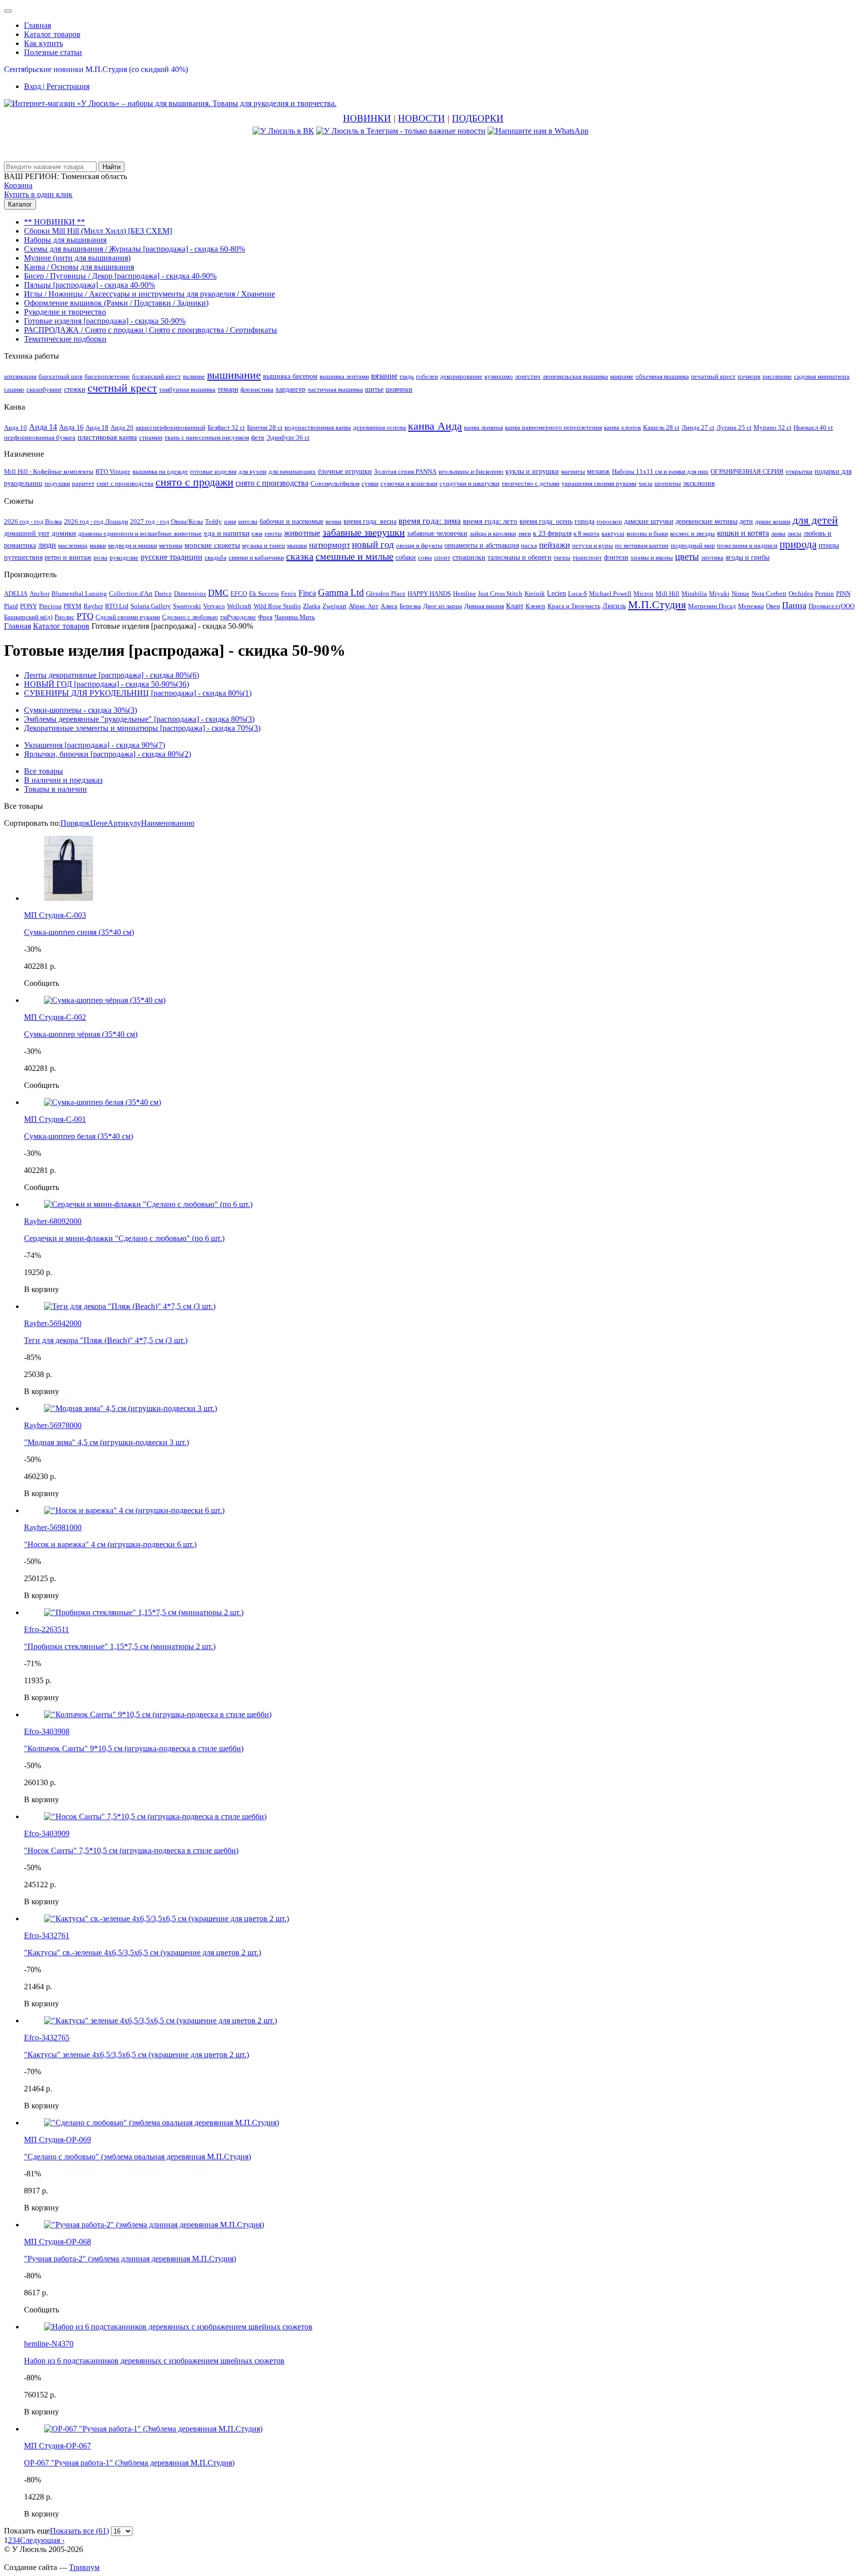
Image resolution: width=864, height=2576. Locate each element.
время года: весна (370, 521)
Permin (824, 593)
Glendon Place (386, 593)
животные (302, 533)
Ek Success (264, 593)
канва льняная (483, 427)
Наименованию (168, 823)
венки (333, 521)
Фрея (265, 617)
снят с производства (125, 483)
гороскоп (609, 521)
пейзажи (554, 545)
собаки (406, 557)
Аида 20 (122, 427)
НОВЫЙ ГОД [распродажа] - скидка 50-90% (106, 684)
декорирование (461, 376)
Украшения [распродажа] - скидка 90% (94, 745)
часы (645, 483)
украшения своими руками (599, 483)
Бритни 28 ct (265, 427)
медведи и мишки (132, 545)
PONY (28, 606)
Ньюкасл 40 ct (813, 427)
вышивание (234, 375)
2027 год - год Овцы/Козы (166, 521)
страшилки (469, 557)
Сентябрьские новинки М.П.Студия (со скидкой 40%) (96, 69)
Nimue (740, 593)
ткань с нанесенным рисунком (207, 437)
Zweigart (334, 606)
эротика (712, 557)
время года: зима (430, 521)
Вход (57, 86)
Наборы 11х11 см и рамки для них (660, 471)
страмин (151, 437)
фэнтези (616, 557)
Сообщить (41, 983)
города (584, 521)
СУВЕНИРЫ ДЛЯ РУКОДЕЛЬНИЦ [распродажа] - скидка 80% (138, 693)
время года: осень (546, 521)
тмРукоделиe (238, 617)
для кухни (252, 471)
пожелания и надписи (747, 545)
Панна (794, 605)
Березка (410, 606)
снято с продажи (194, 482)
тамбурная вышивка (187, 389)
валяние (194, 376)
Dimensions (190, 593)
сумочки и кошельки (409, 483)
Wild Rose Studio (277, 606)
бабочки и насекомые (291, 521)
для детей (815, 520)
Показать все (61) (79, 2531)
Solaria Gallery (151, 606)
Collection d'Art (131, 593)
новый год (373, 544)
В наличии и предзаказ (63, 780)
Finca (307, 593)
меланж (598, 471)
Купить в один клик (38, 194)
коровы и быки (647, 533)
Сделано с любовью (190, 617)
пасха (529, 545)
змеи (524, 533)
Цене (99, 823)
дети (746, 521)
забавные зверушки (364, 532)
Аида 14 (43, 427)
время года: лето (490, 521)
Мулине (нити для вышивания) (77, 258)
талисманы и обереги (519, 557)
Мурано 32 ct (772, 427)
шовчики (399, 389)
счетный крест (122, 388)
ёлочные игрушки (345, 471)
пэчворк (749, 376)
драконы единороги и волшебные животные (140, 533)
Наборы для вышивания (65, 240)
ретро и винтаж (68, 557)
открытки (799, 471)
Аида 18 (97, 427)
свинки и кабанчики (256, 557)
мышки (297, 545)
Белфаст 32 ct (226, 427)
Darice (163, 593)
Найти (111, 167)
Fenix (289, 593)
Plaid (11, 606)
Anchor (39, 593)
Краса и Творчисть (574, 606)
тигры (562, 557)
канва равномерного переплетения (553, 427)
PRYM (72, 606)
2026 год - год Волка (33, 521)
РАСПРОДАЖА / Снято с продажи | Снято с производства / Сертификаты (150, 330)
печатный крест (713, 376)
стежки (75, 389)
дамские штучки (649, 521)
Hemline (464, 593)
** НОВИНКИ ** (54, 222)
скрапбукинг (44, 389)
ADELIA (16, 593)
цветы (687, 556)
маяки (98, 545)
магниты (573, 471)
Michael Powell (610, 593)
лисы (794, 533)
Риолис (64, 617)
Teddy (213, 521)
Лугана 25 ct (734, 427)
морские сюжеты (212, 545)
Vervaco (214, 606)
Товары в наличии (55, 789)
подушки (57, 483)
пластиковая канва (107, 437)
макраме (622, 376)
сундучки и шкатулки (469, 483)
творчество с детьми (530, 483)
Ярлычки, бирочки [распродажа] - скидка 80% (107, 754)
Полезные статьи (53, 52)
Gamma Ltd (341, 592)
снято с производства (272, 483)
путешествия (23, 557)
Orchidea (801, 593)
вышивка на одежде (160, 471)
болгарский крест (156, 376)
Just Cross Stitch (500, 593)
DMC (218, 593)
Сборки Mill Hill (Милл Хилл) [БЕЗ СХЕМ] (98, 231)
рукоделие (124, 557)
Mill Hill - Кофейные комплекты (49, 471)
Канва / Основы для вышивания (79, 267)
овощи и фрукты (419, 545)
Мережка (751, 606)
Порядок (75, 823)
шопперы (668, 483)
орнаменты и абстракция (482, 545)
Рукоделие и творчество (65, 312)
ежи (257, 533)
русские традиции (171, 557)
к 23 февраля (552, 533)
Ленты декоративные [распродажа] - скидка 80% (111, 675)
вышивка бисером (290, 376)
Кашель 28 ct (661, 427)
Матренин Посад (712, 606)
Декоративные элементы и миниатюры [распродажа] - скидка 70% (142, 728)
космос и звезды (692, 533)
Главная (37, 25)
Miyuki (719, 593)
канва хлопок (622, 427)
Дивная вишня (484, 606)
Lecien (556, 593)
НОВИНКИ (367, 118)
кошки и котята (743, 533)
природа (798, 544)
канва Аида (435, 426)
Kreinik (535, 593)
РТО (85, 616)
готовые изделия (213, 471)
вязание (384, 376)
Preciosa (50, 606)
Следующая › (42, 2540)
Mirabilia (694, 593)
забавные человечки (437, 533)
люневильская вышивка (575, 376)
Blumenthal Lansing (79, 593)
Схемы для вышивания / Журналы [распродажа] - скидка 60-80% (134, 249)
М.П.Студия (657, 604)
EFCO (239, 593)
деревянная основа (379, 427)
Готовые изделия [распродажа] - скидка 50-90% (105, 321)
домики (64, 533)
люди (47, 545)
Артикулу (124, 823)
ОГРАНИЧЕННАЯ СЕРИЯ (747, 471)
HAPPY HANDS (429, 593)
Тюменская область (94, 176)
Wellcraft (239, 606)
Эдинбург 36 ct (288, 437)
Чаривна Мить (295, 617)
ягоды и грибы (747, 557)
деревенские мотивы (706, 521)
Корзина (18, 185)
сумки (370, 483)
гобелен (427, 376)
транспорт (587, 557)
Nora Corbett (769, 593)
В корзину (41, 1289)
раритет (83, 483)
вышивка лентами (344, 376)
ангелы (248, 521)
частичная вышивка (335, 389)
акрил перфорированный (170, 427)
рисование (777, 376)
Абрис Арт (363, 606)
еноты (273, 533)
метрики (171, 545)
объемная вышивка (662, 376)
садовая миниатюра (822, 376)
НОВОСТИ (421, 118)
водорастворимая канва (318, 427)
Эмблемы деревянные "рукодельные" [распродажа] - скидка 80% (139, 719)
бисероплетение (107, 376)
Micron (643, 593)
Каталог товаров (52, 34)
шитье (374, 389)
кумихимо (499, 376)
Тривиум (84, 2567)
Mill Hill (667, 593)
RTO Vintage (113, 471)
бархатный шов (60, 376)
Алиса (389, 606)
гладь (407, 376)
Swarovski (187, 606)
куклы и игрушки (532, 471)
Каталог (20, 204)
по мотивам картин (642, 545)
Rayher (93, 606)
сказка (300, 556)
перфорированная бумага (40, 437)
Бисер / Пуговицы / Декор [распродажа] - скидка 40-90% (120, 276)
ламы (778, 533)
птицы (829, 545)
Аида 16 (71, 427)
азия (230, 521)
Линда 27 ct (698, 427)
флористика (257, 389)
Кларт (515, 606)
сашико (14, 389)
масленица (73, 545)
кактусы (613, 533)
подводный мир (693, 545)
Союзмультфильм (335, 483)
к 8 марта (586, 533)
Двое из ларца (442, 606)
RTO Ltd (117, 606)
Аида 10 (15, 427)
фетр (258, 437)
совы (425, 557)
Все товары (43, 771)
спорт (442, 557)
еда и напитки (227, 533)
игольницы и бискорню (471, 471)
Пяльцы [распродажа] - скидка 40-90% (89, 285)
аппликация (20, 376)
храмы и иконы (652, 557)
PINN (843, 593)
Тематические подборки (65, 339)
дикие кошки (773, 521)
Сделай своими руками (128, 617)
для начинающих (292, 471)
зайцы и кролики (493, 533)
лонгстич (528, 376)
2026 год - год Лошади (96, 521)
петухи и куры (592, 545)
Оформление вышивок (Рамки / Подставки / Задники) (116, 303)
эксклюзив (699, 483)
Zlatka (312, 606)
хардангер (290, 389)
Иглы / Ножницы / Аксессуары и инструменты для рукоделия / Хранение (149, 294)
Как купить (43, 43)
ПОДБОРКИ (478, 118)
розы (100, 557)
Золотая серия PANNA (405, 471)
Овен (773, 606)
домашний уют (27, 533)
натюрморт (329, 545)
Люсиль (614, 606)
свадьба (215, 557)
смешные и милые (354, 556)
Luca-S (577, 593)
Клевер (535, 606)
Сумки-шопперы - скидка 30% (80, 710)
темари (228, 389)
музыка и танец (263, 545)
